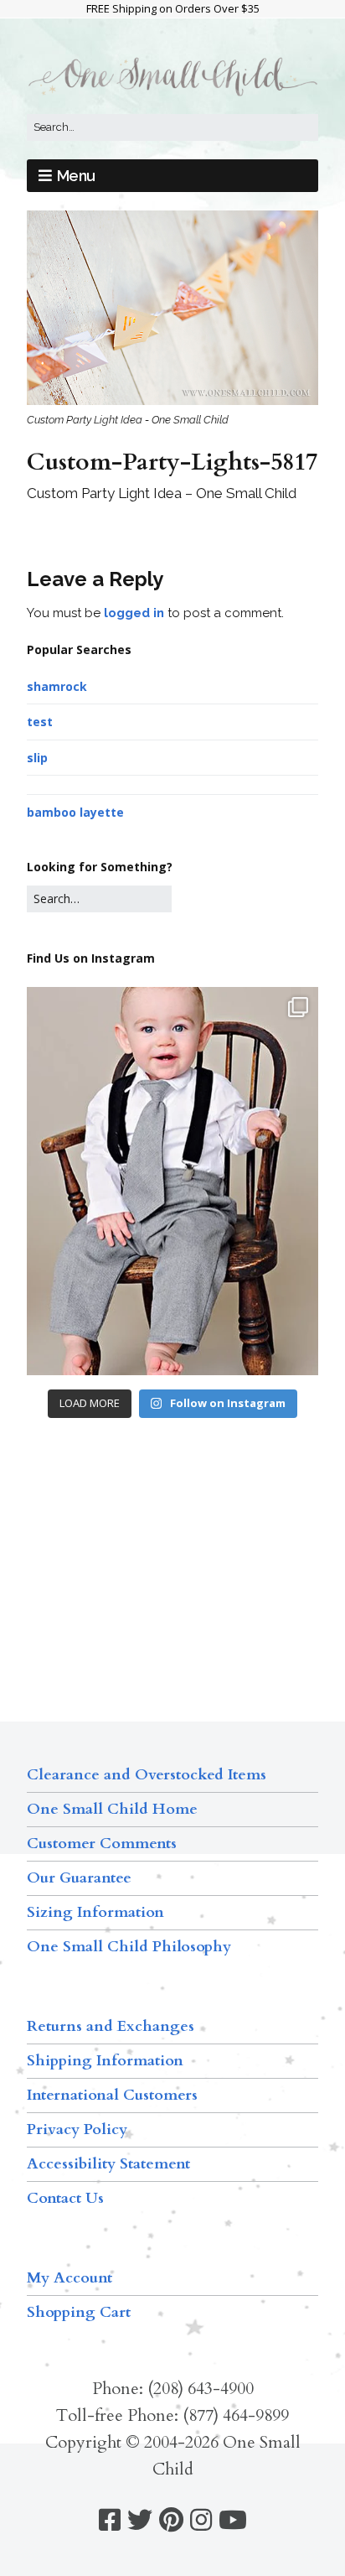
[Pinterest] (171, 2520)
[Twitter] (140, 2520)
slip (37, 758)
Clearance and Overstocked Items (147, 1775)
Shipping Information (105, 2061)
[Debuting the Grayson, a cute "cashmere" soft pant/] (172, 1181)
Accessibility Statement (108, 2164)
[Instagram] (201, 2520)
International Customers (112, 2095)
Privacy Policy (77, 2129)
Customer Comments (102, 1844)
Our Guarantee (79, 1878)
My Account (70, 2278)
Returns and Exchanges (111, 2026)
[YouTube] (233, 2520)
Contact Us (65, 2198)
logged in (134, 613)
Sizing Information (95, 1912)
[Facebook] (110, 2520)
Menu (76, 176)
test (40, 722)
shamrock (57, 686)
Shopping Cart (79, 2312)
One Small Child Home (112, 1809)
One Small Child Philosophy (129, 1947)
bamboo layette (75, 812)
